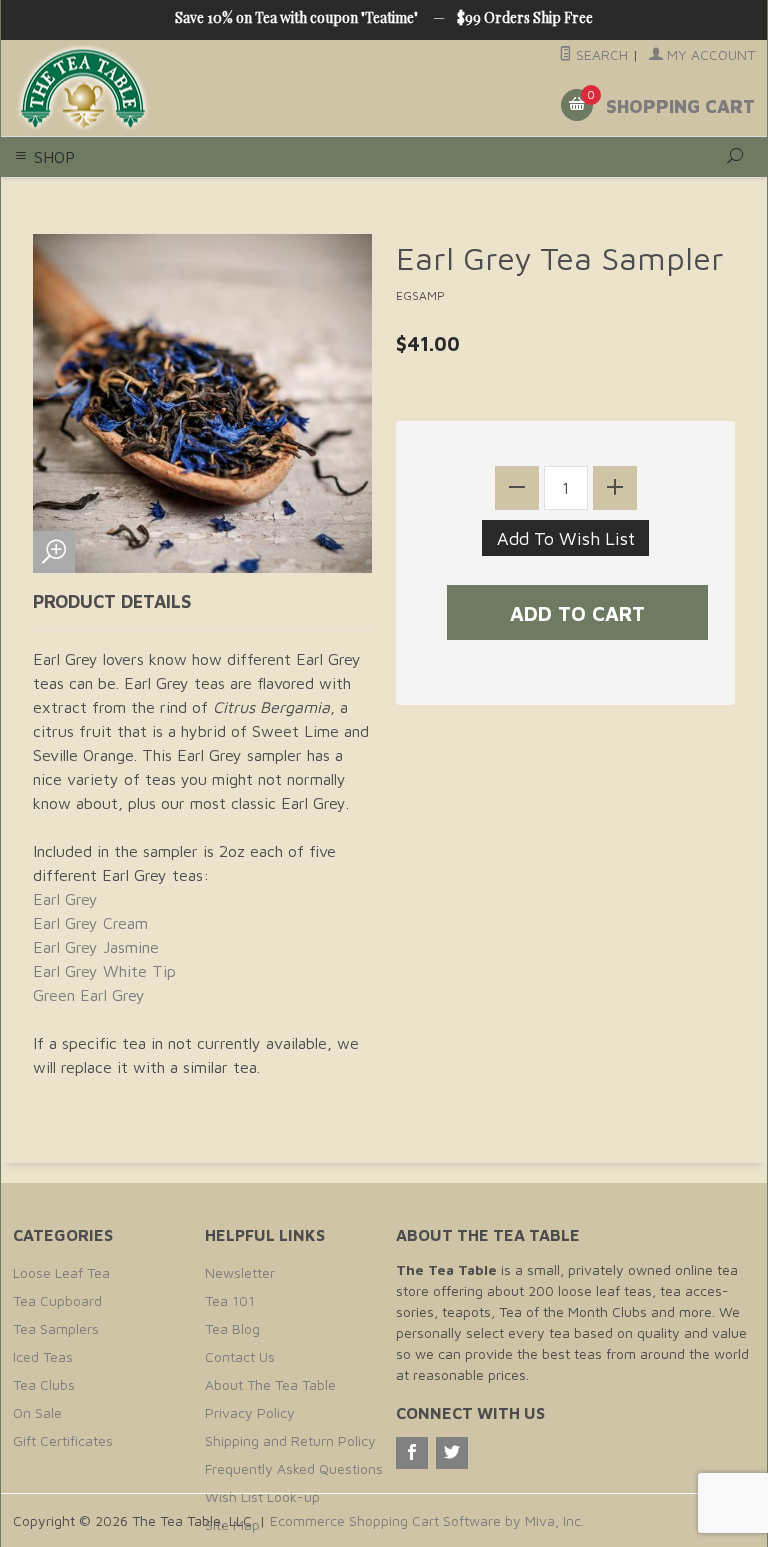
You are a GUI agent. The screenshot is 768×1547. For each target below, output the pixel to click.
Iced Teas (43, 1356)
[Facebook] (412, 1453)
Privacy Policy (250, 1412)
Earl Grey (65, 899)
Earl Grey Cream (90, 923)
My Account (709, 54)
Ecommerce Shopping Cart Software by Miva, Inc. (427, 1520)
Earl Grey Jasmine (96, 947)
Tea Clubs (44, 1384)
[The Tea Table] (154, 88)
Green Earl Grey (89, 995)
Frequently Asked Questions (294, 1468)
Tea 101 (230, 1300)
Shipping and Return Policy (290, 1440)
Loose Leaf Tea (61, 1272)
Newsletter (240, 1272)
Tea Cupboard (57, 1300)
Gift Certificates (63, 1440)
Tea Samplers (56, 1328)
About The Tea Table (270, 1384)
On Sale (37, 1412)
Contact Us (240, 1356)
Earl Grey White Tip (104, 971)
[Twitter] (452, 1453)
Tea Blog (232, 1328)
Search (600, 54)
